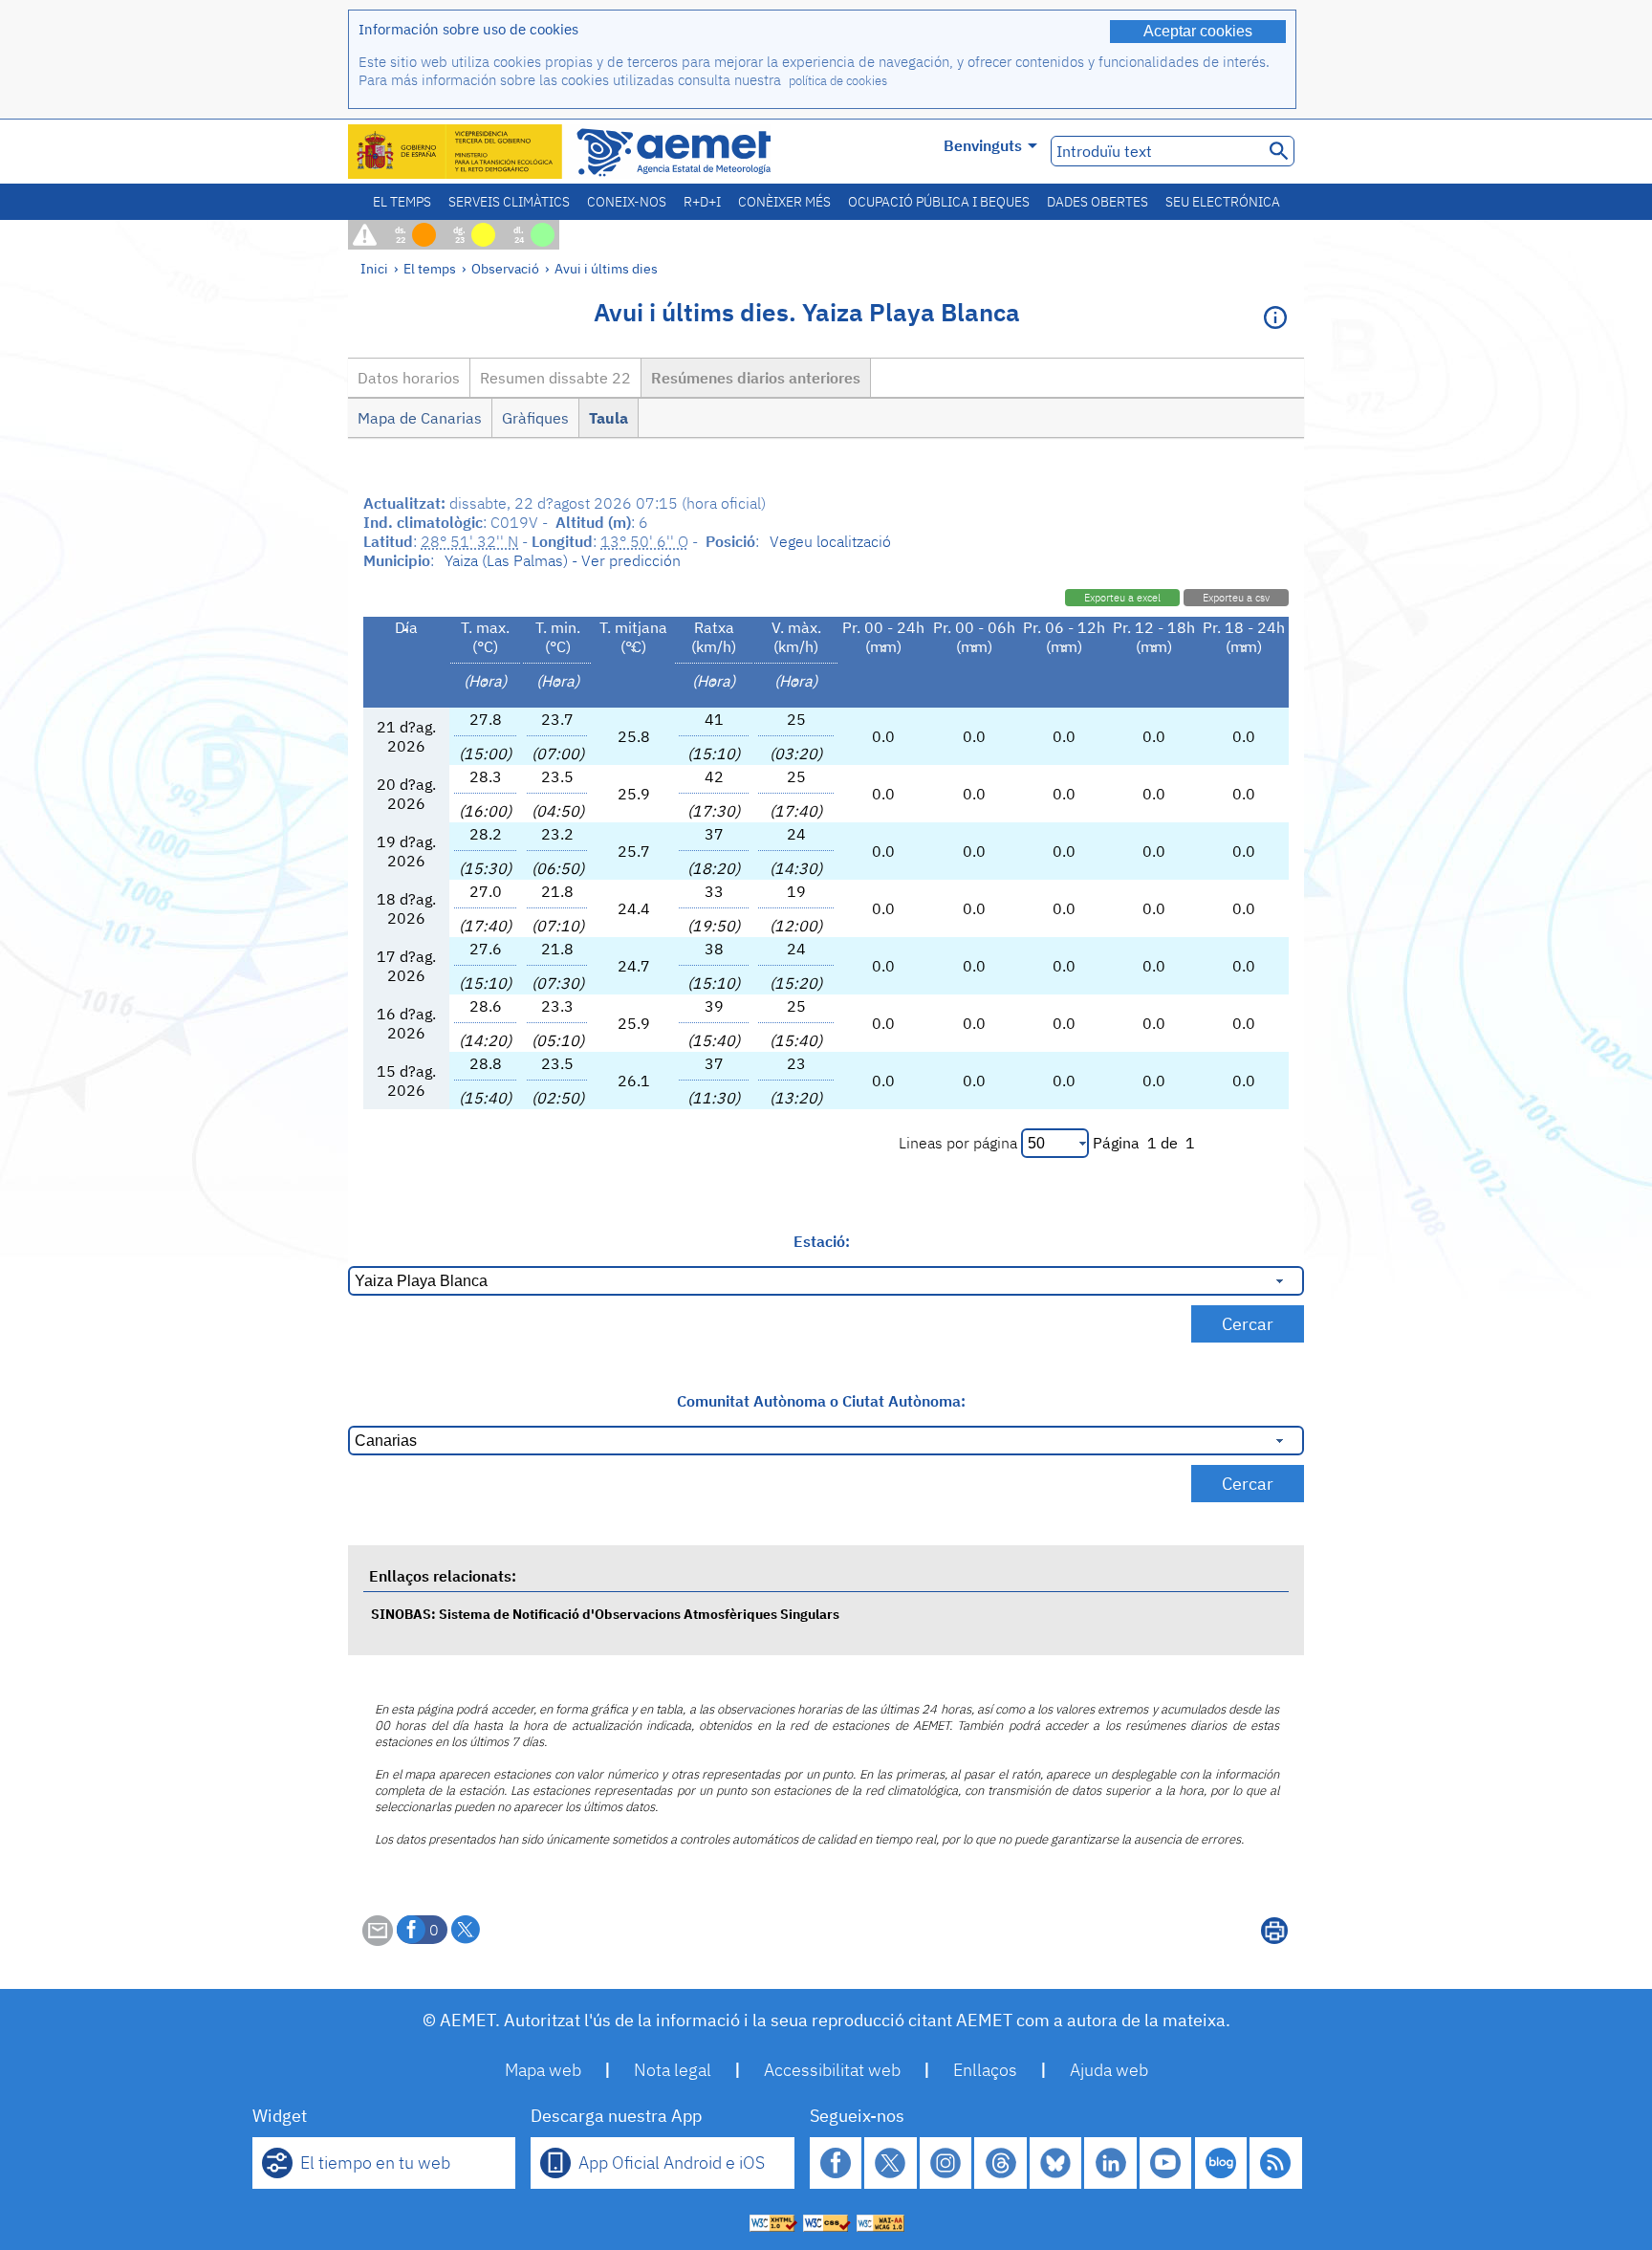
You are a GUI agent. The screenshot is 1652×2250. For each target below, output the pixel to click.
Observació (505, 268)
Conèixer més (784, 202)
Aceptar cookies (1198, 31)
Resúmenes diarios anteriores (756, 378)
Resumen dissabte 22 (555, 378)
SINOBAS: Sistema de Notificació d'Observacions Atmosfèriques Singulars (605, 1614)
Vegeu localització (830, 541)
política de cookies (838, 81)
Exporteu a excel (1122, 598)
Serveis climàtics (509, 202)
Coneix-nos (627, 202)
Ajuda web (1109, 2070)
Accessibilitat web (832, 2070)
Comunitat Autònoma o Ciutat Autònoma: (821, 1401)
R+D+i (702, 202)
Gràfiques (535, 418)
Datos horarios (409, 378)
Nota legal (673, 2070)
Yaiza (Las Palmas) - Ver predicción (563, 560)
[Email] (378, 1940)
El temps (402, 202)
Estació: (822, 1241)
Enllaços (985, 2070)
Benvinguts (983, 145)
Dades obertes (1098, 202)
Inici (374, 268)
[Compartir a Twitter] (466, 1930)
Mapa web (543, 2070)
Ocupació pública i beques (939, 202)
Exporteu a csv (1236, 598)
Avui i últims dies (606, 268)
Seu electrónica (1223, 202)
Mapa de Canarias (420, 418)
